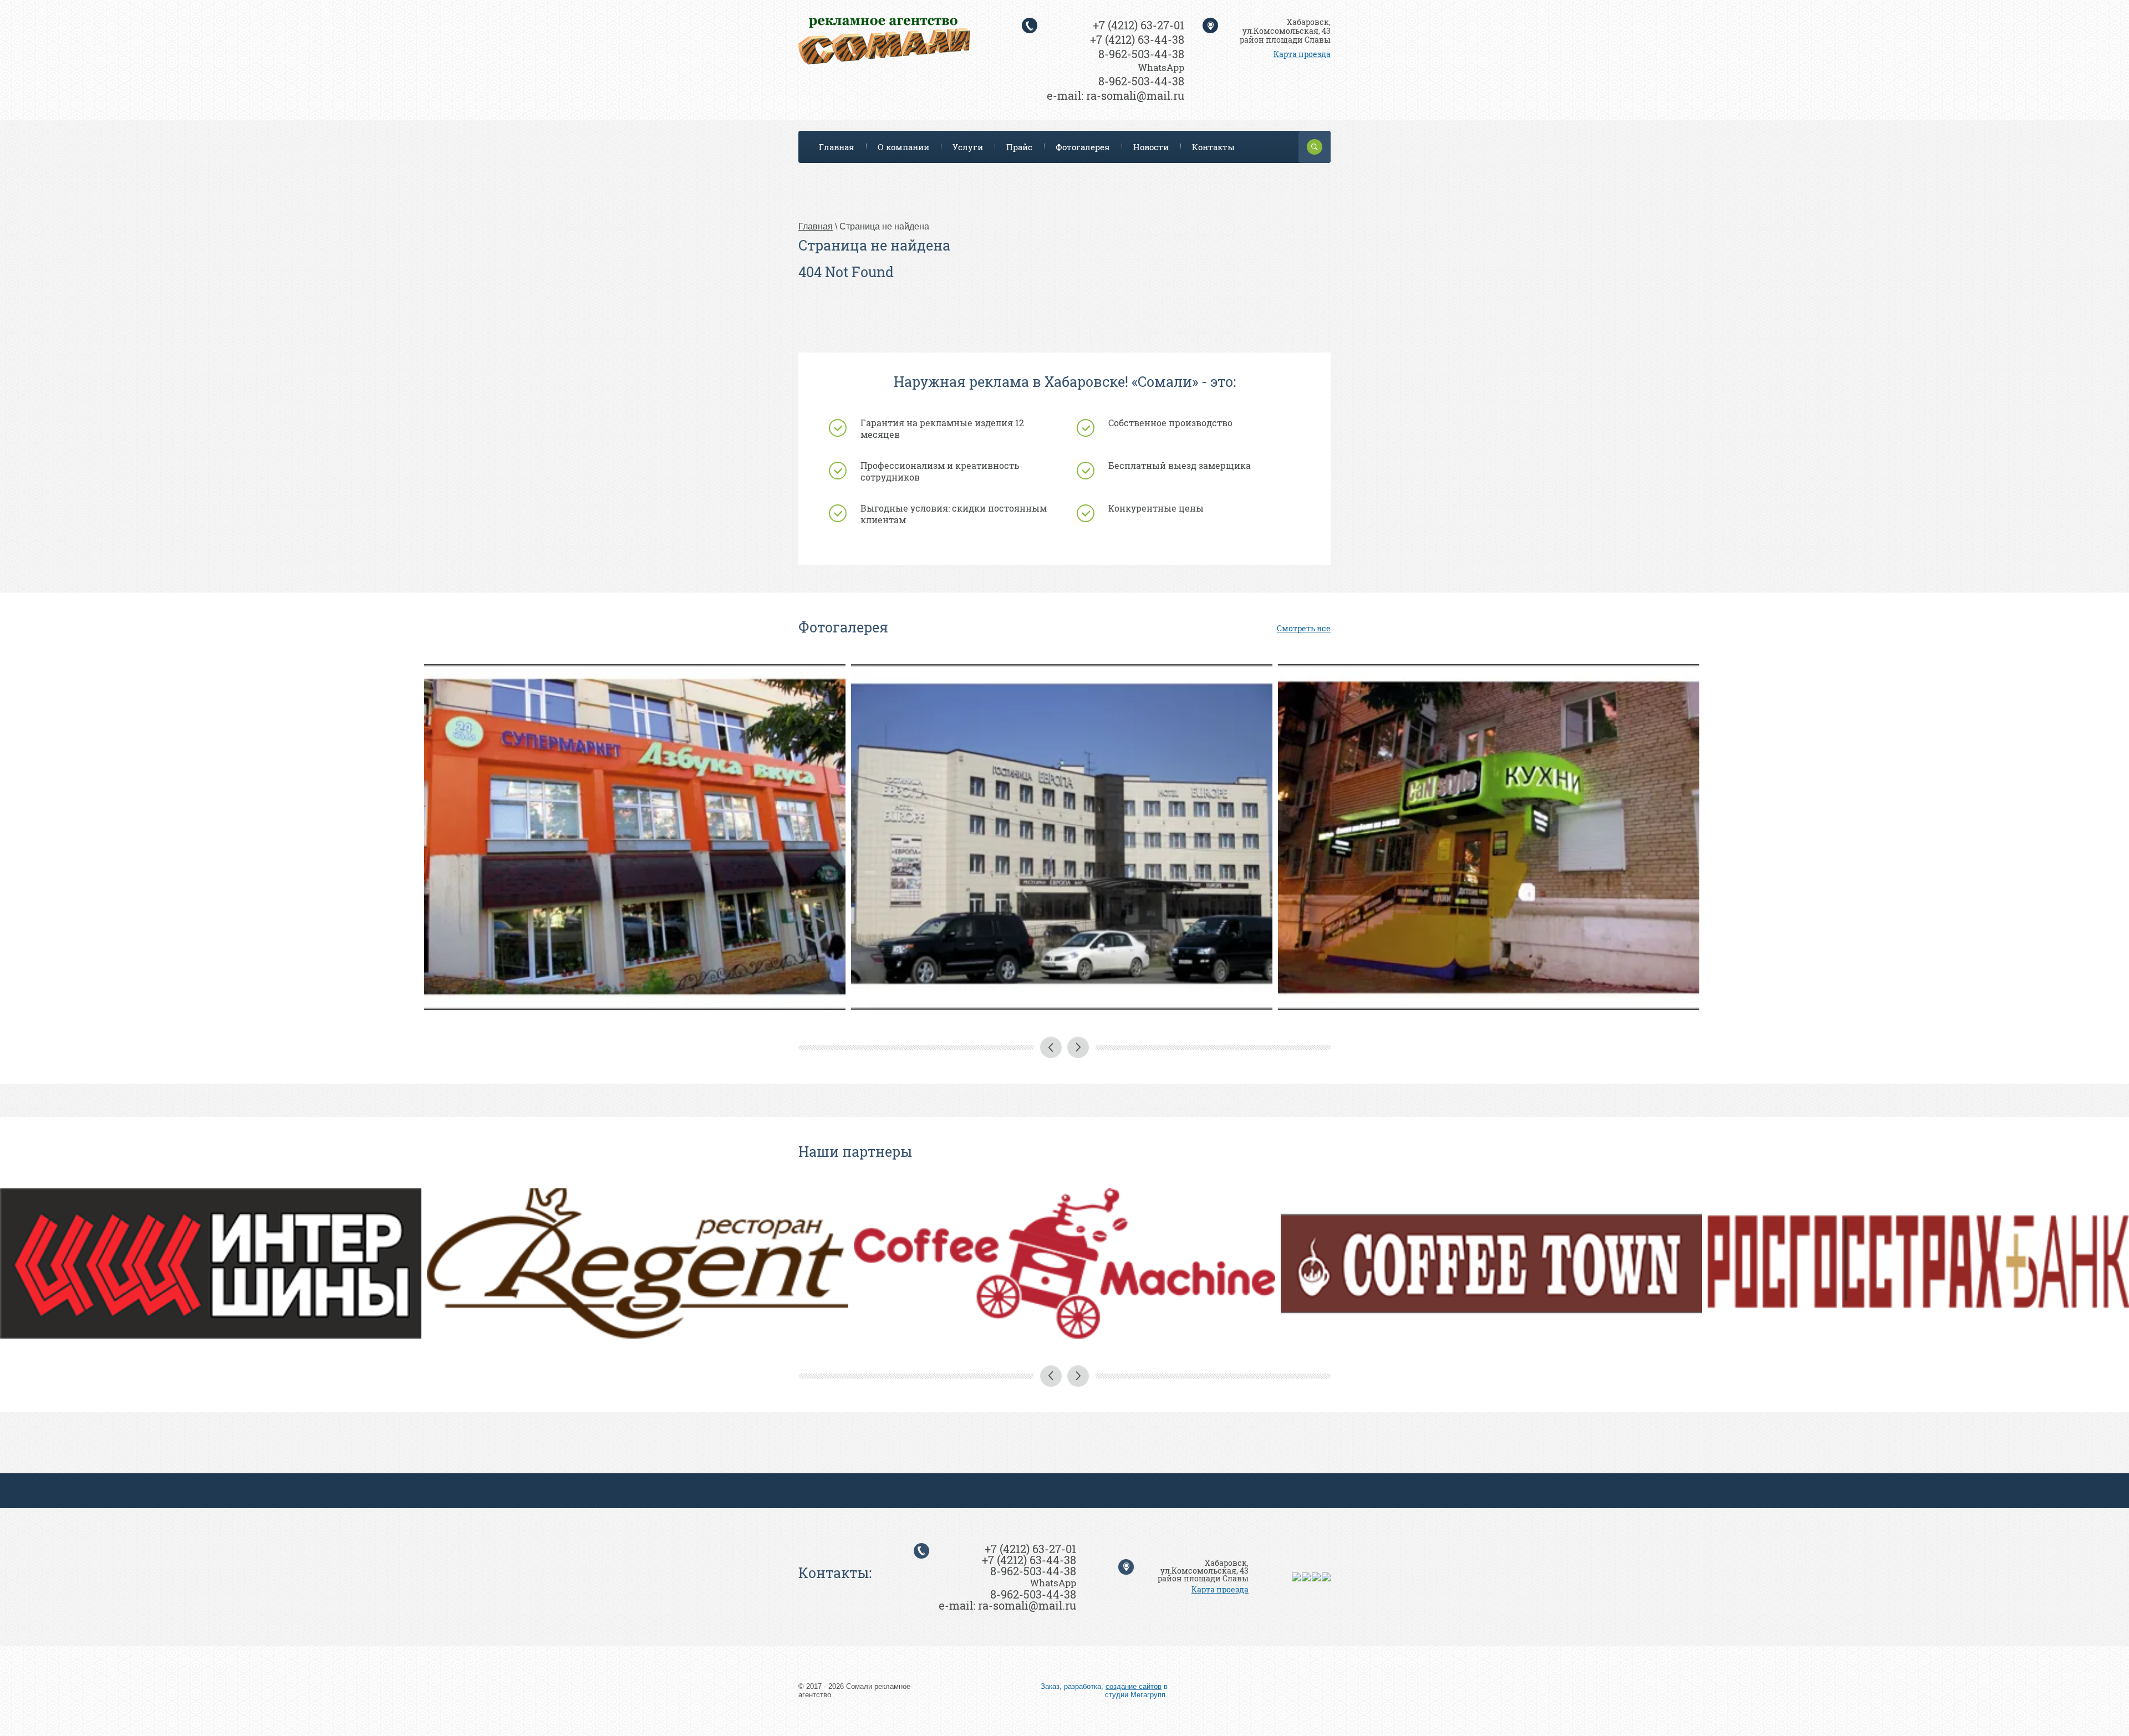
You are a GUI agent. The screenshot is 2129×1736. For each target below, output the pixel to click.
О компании (903, 147)
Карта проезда (1302, 54)
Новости (1151, 147)
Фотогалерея (1083, 147)
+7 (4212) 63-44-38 (1137, 39)
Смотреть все (1304, 628)
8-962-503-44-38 (1141, 54)
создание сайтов (1134, 1686)
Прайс (1019, 147)
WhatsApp (1161, 67)
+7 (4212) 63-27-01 (1139, 25)
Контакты (1213, 147)
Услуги (968, 147)
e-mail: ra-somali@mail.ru (1116, 95)
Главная (837, 147)
